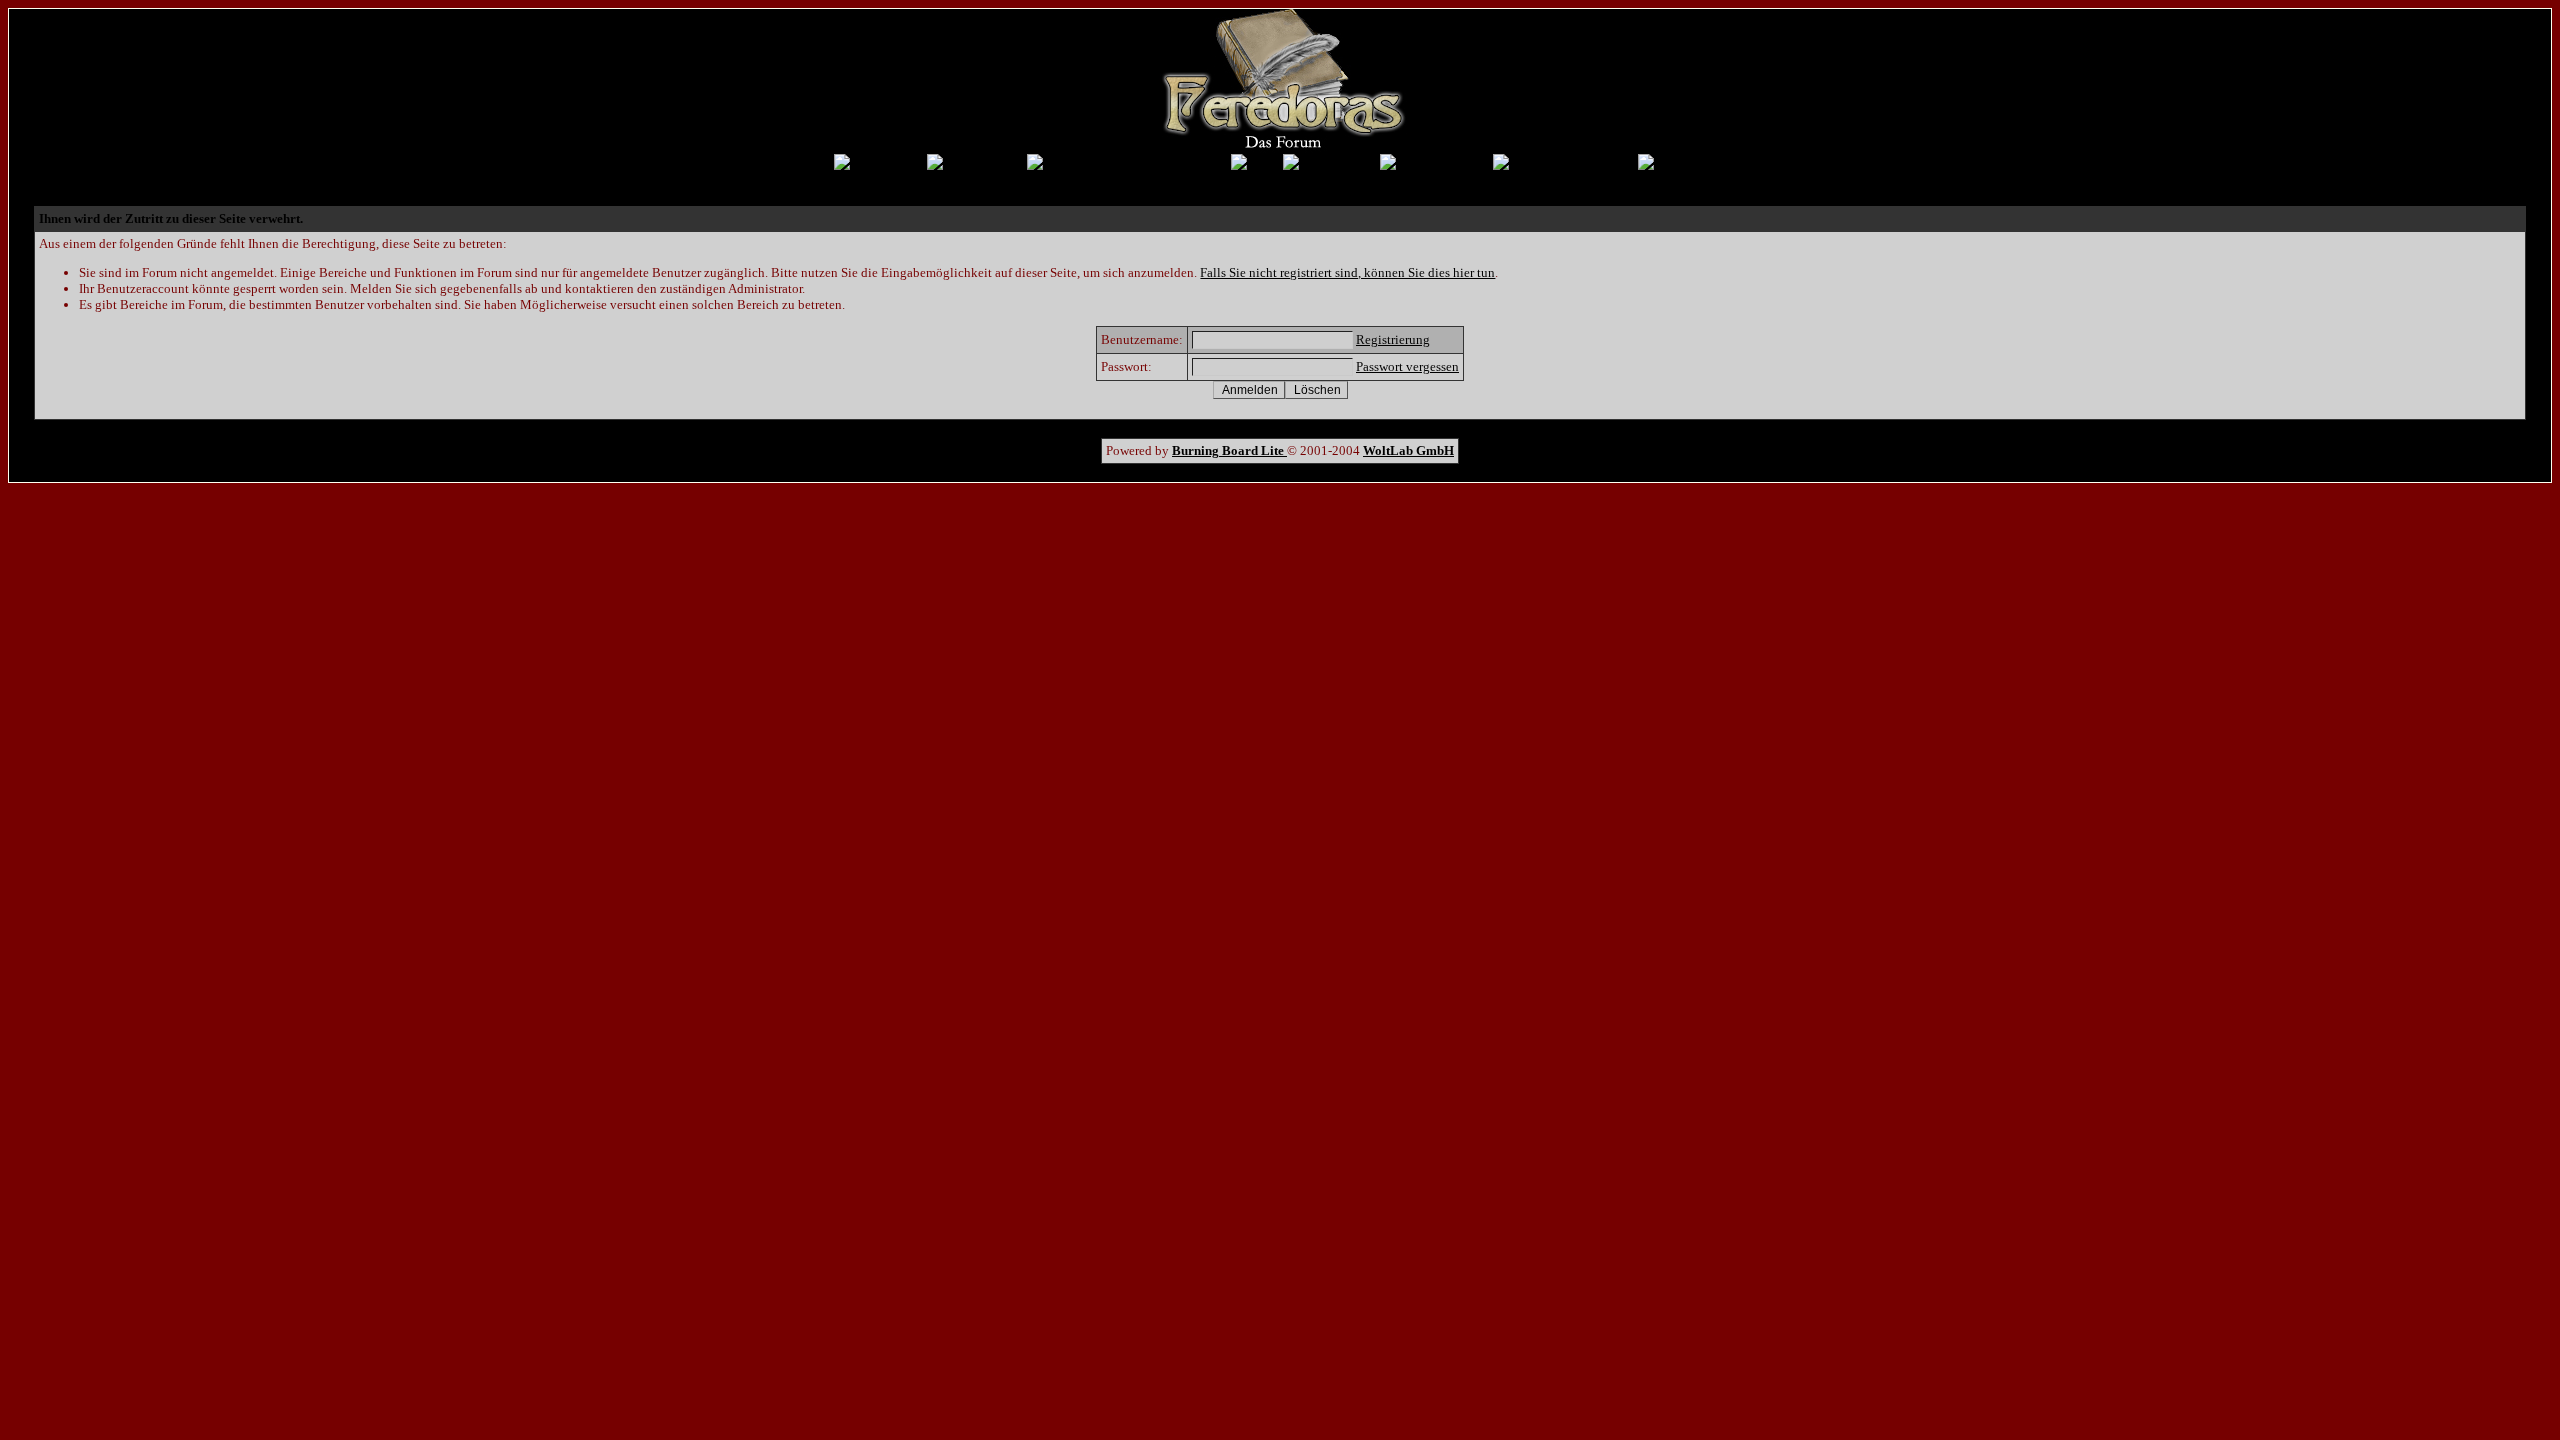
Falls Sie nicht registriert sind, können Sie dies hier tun (1347, 272)
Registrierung (1393, 339)
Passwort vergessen (1407, 366)
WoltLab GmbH (1408, 450)
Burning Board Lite (1229, 450)
